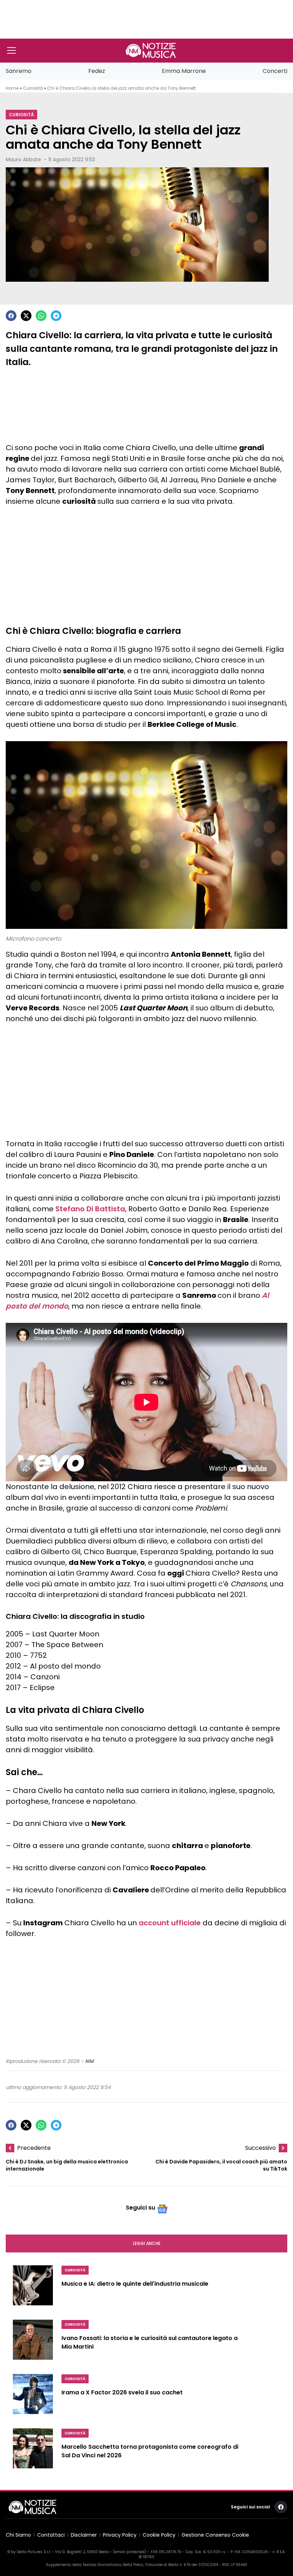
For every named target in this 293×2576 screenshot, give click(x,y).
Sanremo (19, 71)
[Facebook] (11, 316)
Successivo (260, 2148)
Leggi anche (147, 2243)
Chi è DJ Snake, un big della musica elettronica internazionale (67, 2165)
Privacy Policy (120, 2535)
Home (12, 88)
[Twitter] (26, 316)
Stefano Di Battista (90, 1209)
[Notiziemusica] (151, 50)
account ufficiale (170, 1923)
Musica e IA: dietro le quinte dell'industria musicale (135, 2284)
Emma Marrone (184, 71)
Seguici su (140, 2208)
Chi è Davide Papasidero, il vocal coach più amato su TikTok (221, 2165)
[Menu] (11, 50)
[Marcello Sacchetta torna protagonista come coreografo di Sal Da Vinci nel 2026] (33, 2451)
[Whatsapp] (41, 316)
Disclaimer (84, 2535)
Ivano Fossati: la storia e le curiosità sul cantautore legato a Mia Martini (150, 2342)
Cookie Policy (159, 2535)
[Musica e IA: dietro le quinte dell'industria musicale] (33, 2288)
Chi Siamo (18, 2535)
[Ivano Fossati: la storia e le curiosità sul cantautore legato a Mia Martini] (33, 2343)
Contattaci (51, 2535)
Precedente (34, 2148)
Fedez (97, 71)
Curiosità (33, 88)
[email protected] (130, 2552)
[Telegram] (56, 316)
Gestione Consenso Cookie (215, 2535)
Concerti (275, 71)
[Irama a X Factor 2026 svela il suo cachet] (33, 2397)
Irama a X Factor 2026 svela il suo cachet (122, 2392)
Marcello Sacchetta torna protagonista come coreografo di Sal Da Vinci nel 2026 (150, 2451)
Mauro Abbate (23, 159)
